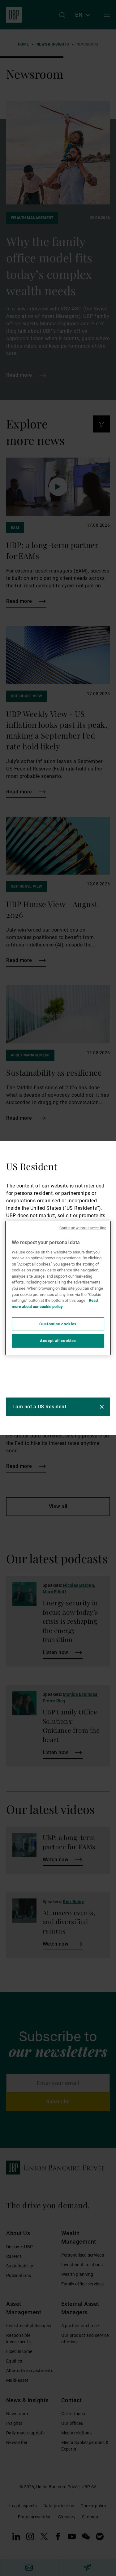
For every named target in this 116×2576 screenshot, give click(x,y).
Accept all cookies (58, 1341)
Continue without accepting (83, 1228)
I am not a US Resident (39, 1407)
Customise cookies (58, 1324)
